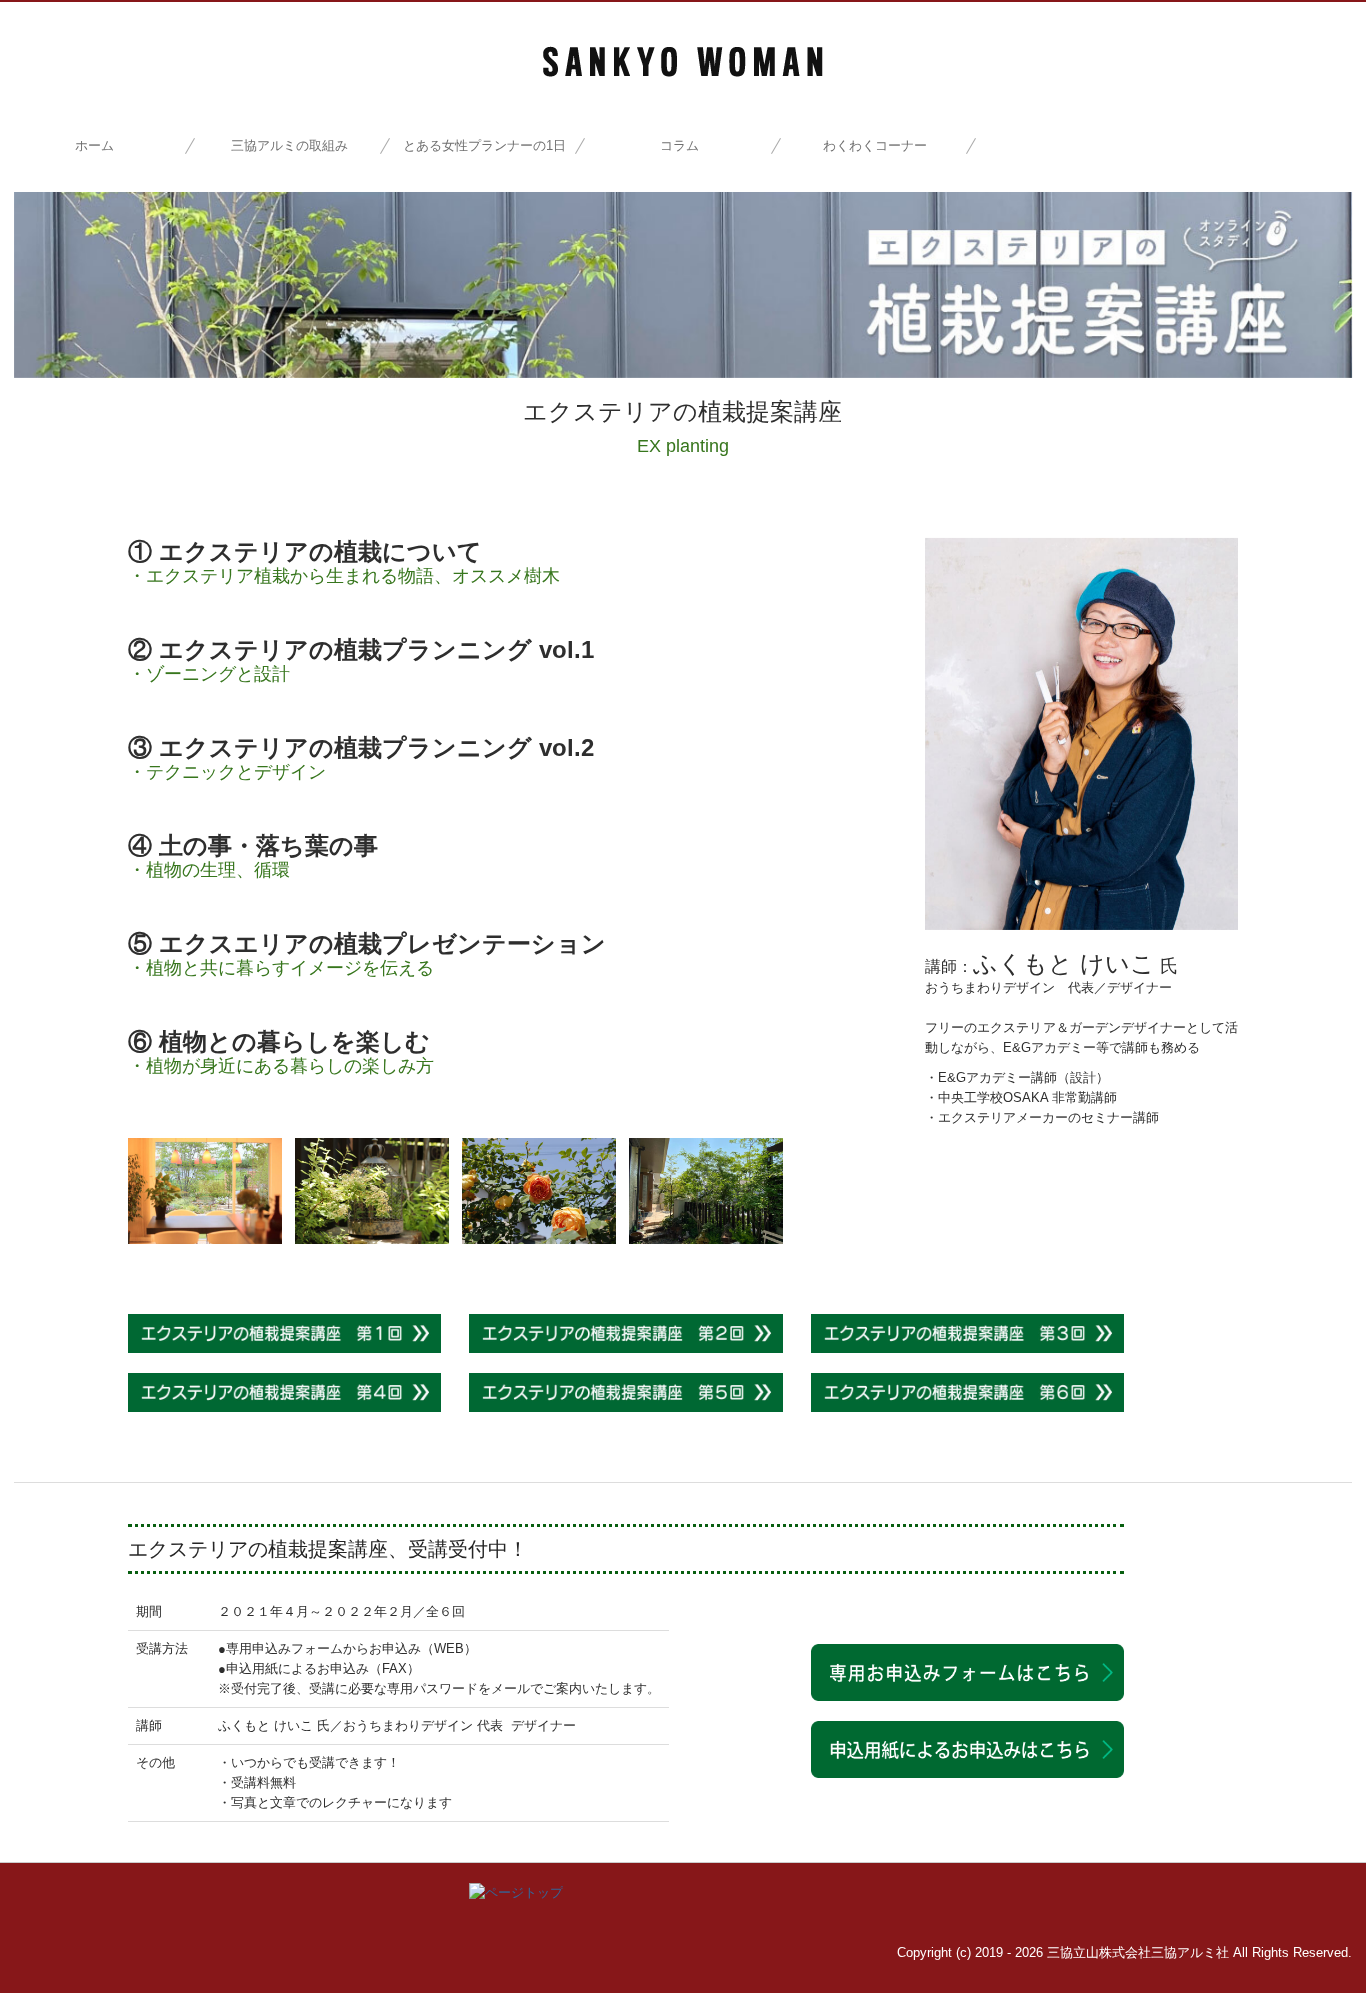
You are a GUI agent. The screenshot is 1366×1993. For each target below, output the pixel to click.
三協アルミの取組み (289, 145)
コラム (679, 145)
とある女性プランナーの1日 (484, 145)
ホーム (94, 145)
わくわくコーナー (875, 145)
